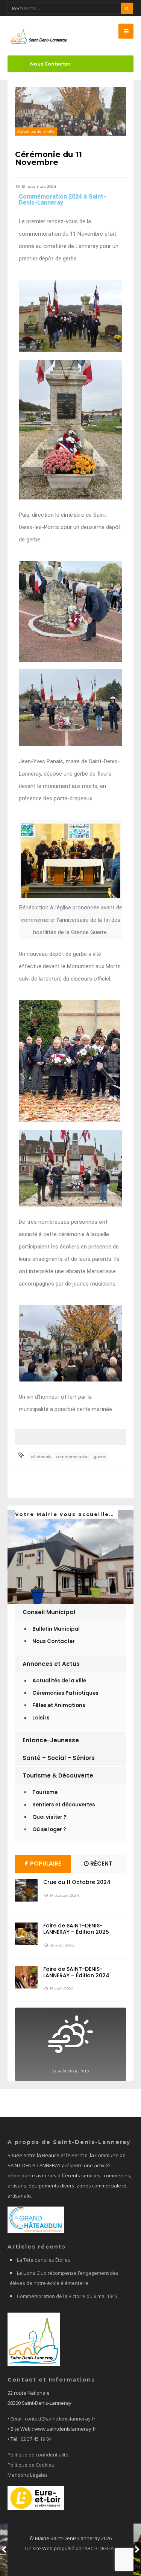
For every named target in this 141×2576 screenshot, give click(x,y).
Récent (101, 1864)
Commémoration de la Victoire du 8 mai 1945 (67, 2296)
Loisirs (41, 1718)
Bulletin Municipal (56, 1629)
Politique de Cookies (31, 2465)
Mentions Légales (28, 2475)
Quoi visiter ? (49, 1817)
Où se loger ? (49, 1829)
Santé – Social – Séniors (59, 1758)
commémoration (73, 1457)
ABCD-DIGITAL (100, 2548)
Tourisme (45, 1792)
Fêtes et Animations (59, 1705)
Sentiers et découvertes (64, 1805)
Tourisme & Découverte (58, 1775)
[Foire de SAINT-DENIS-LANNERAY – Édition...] (26, 1934)
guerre (100, 1457)
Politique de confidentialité (38, 2455)
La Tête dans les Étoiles (44, 2260)
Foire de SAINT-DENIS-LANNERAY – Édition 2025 (76, 1929)
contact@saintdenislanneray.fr (60, 2419)
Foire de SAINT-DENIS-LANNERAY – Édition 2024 (76, 1972)
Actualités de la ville (36, 131)
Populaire (45, 1864)
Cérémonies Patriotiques (65, 1693)
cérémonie (41, 1457)
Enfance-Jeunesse (51, 1740)
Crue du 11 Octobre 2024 (77, 1882)
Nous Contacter (50, 64)
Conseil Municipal (49, 1612)
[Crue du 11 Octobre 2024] (26, 1890)
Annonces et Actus (51, 1664)
